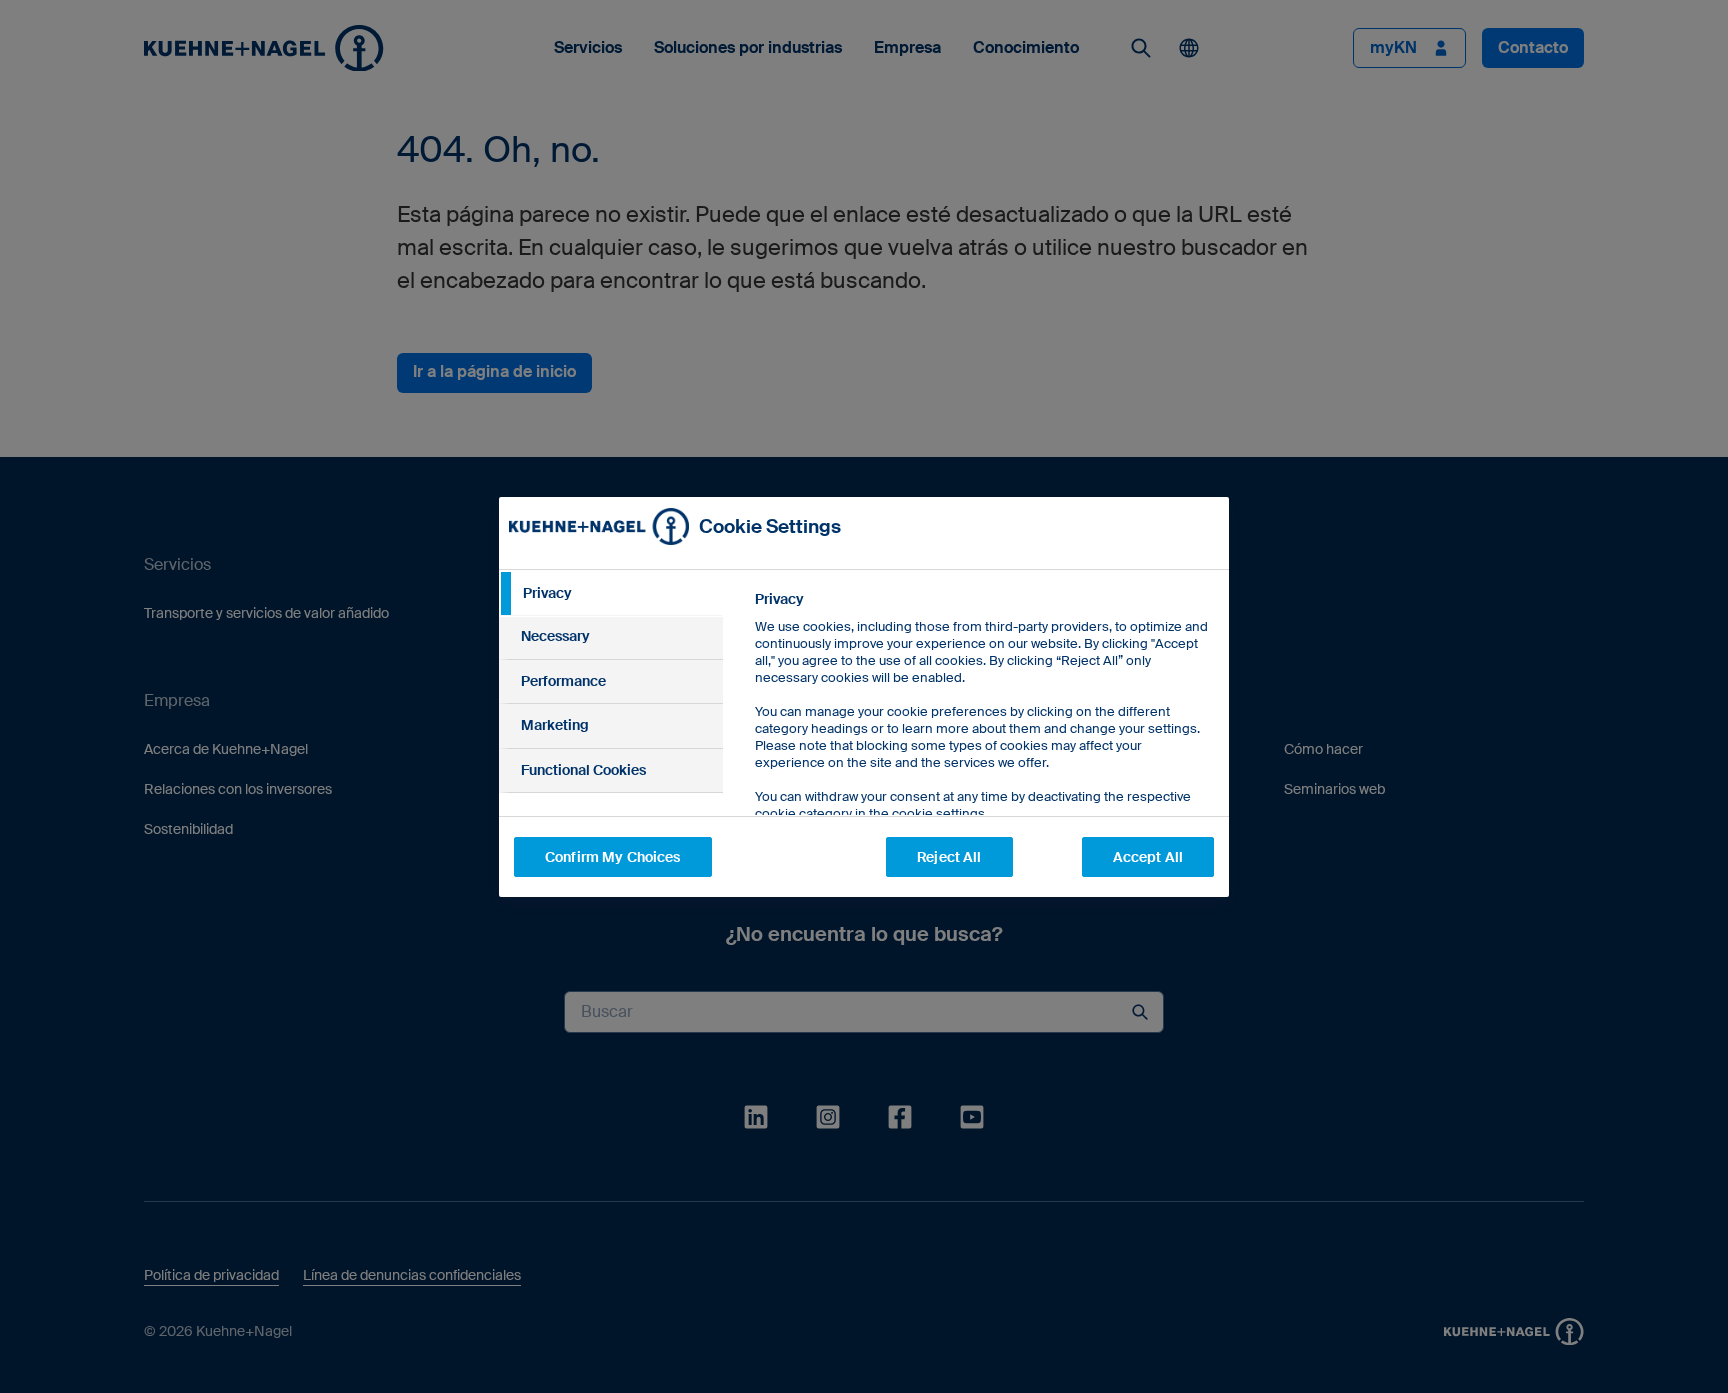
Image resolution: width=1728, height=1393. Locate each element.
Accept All (1148, 857)
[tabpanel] (983, 751)
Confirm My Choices (613, 857)
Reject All (949, 857)
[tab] (611, 594)
